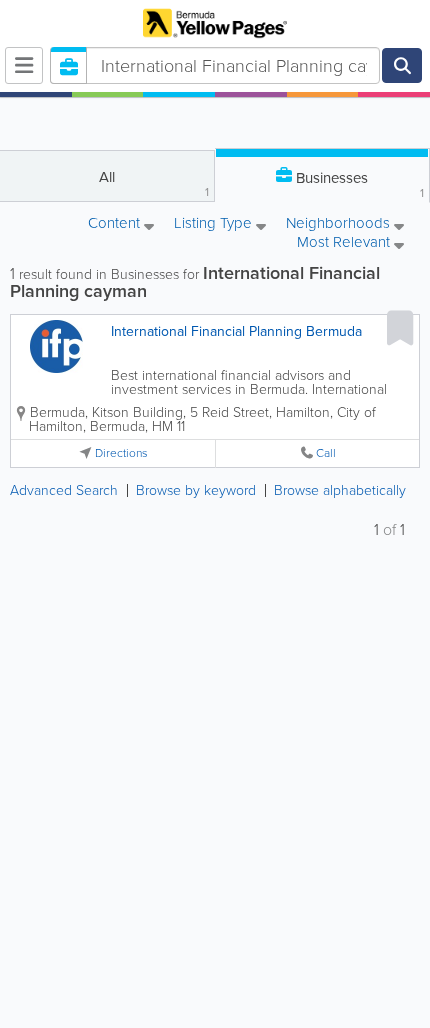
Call (326, 453)
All (154, 183)
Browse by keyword (196, 490)
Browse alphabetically (340, 490)
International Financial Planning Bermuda (236, 331)
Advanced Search (64, 490)
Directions (121, 453)
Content (116, 224)
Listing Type (215, 224)
